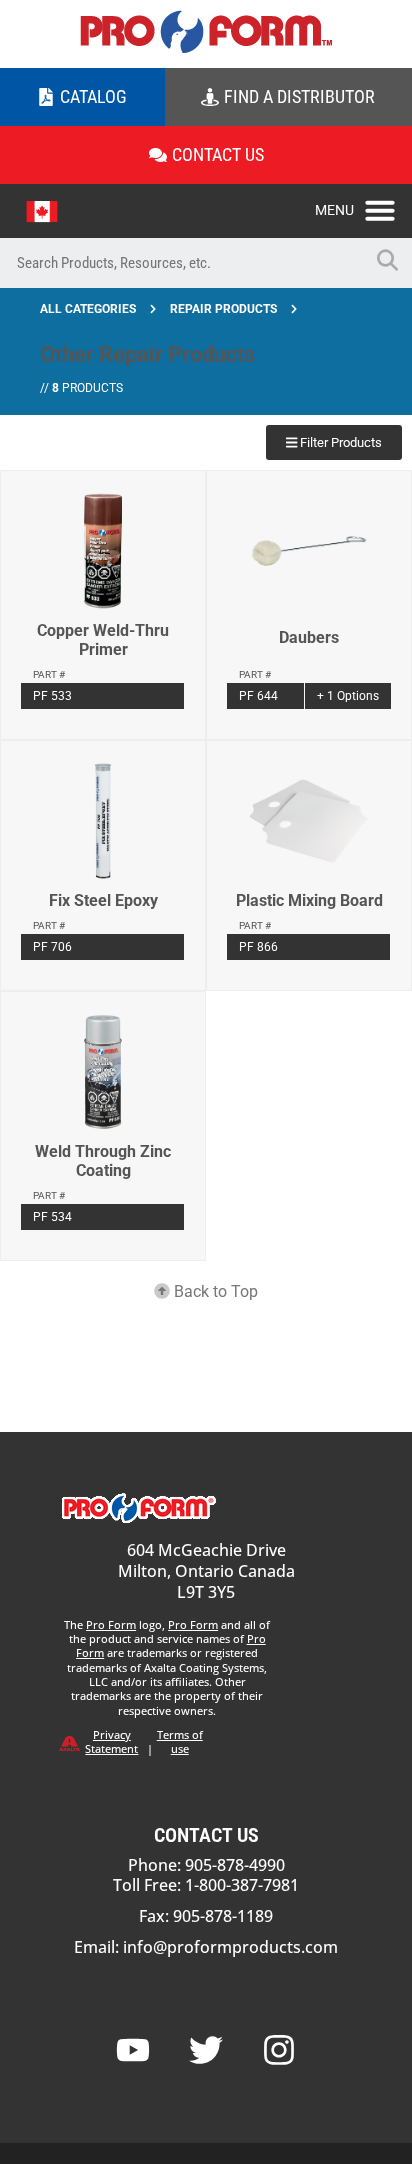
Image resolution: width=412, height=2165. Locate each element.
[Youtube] (133, 2050)
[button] (363, 205)
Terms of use (180, 1741)
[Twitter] (206, 2050)
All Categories (88, 309)
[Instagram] (279, 2050)
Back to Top (214, 1291)
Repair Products (223, 309)
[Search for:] (181, 263)
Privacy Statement (111, 1741)
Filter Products (339, 442)
